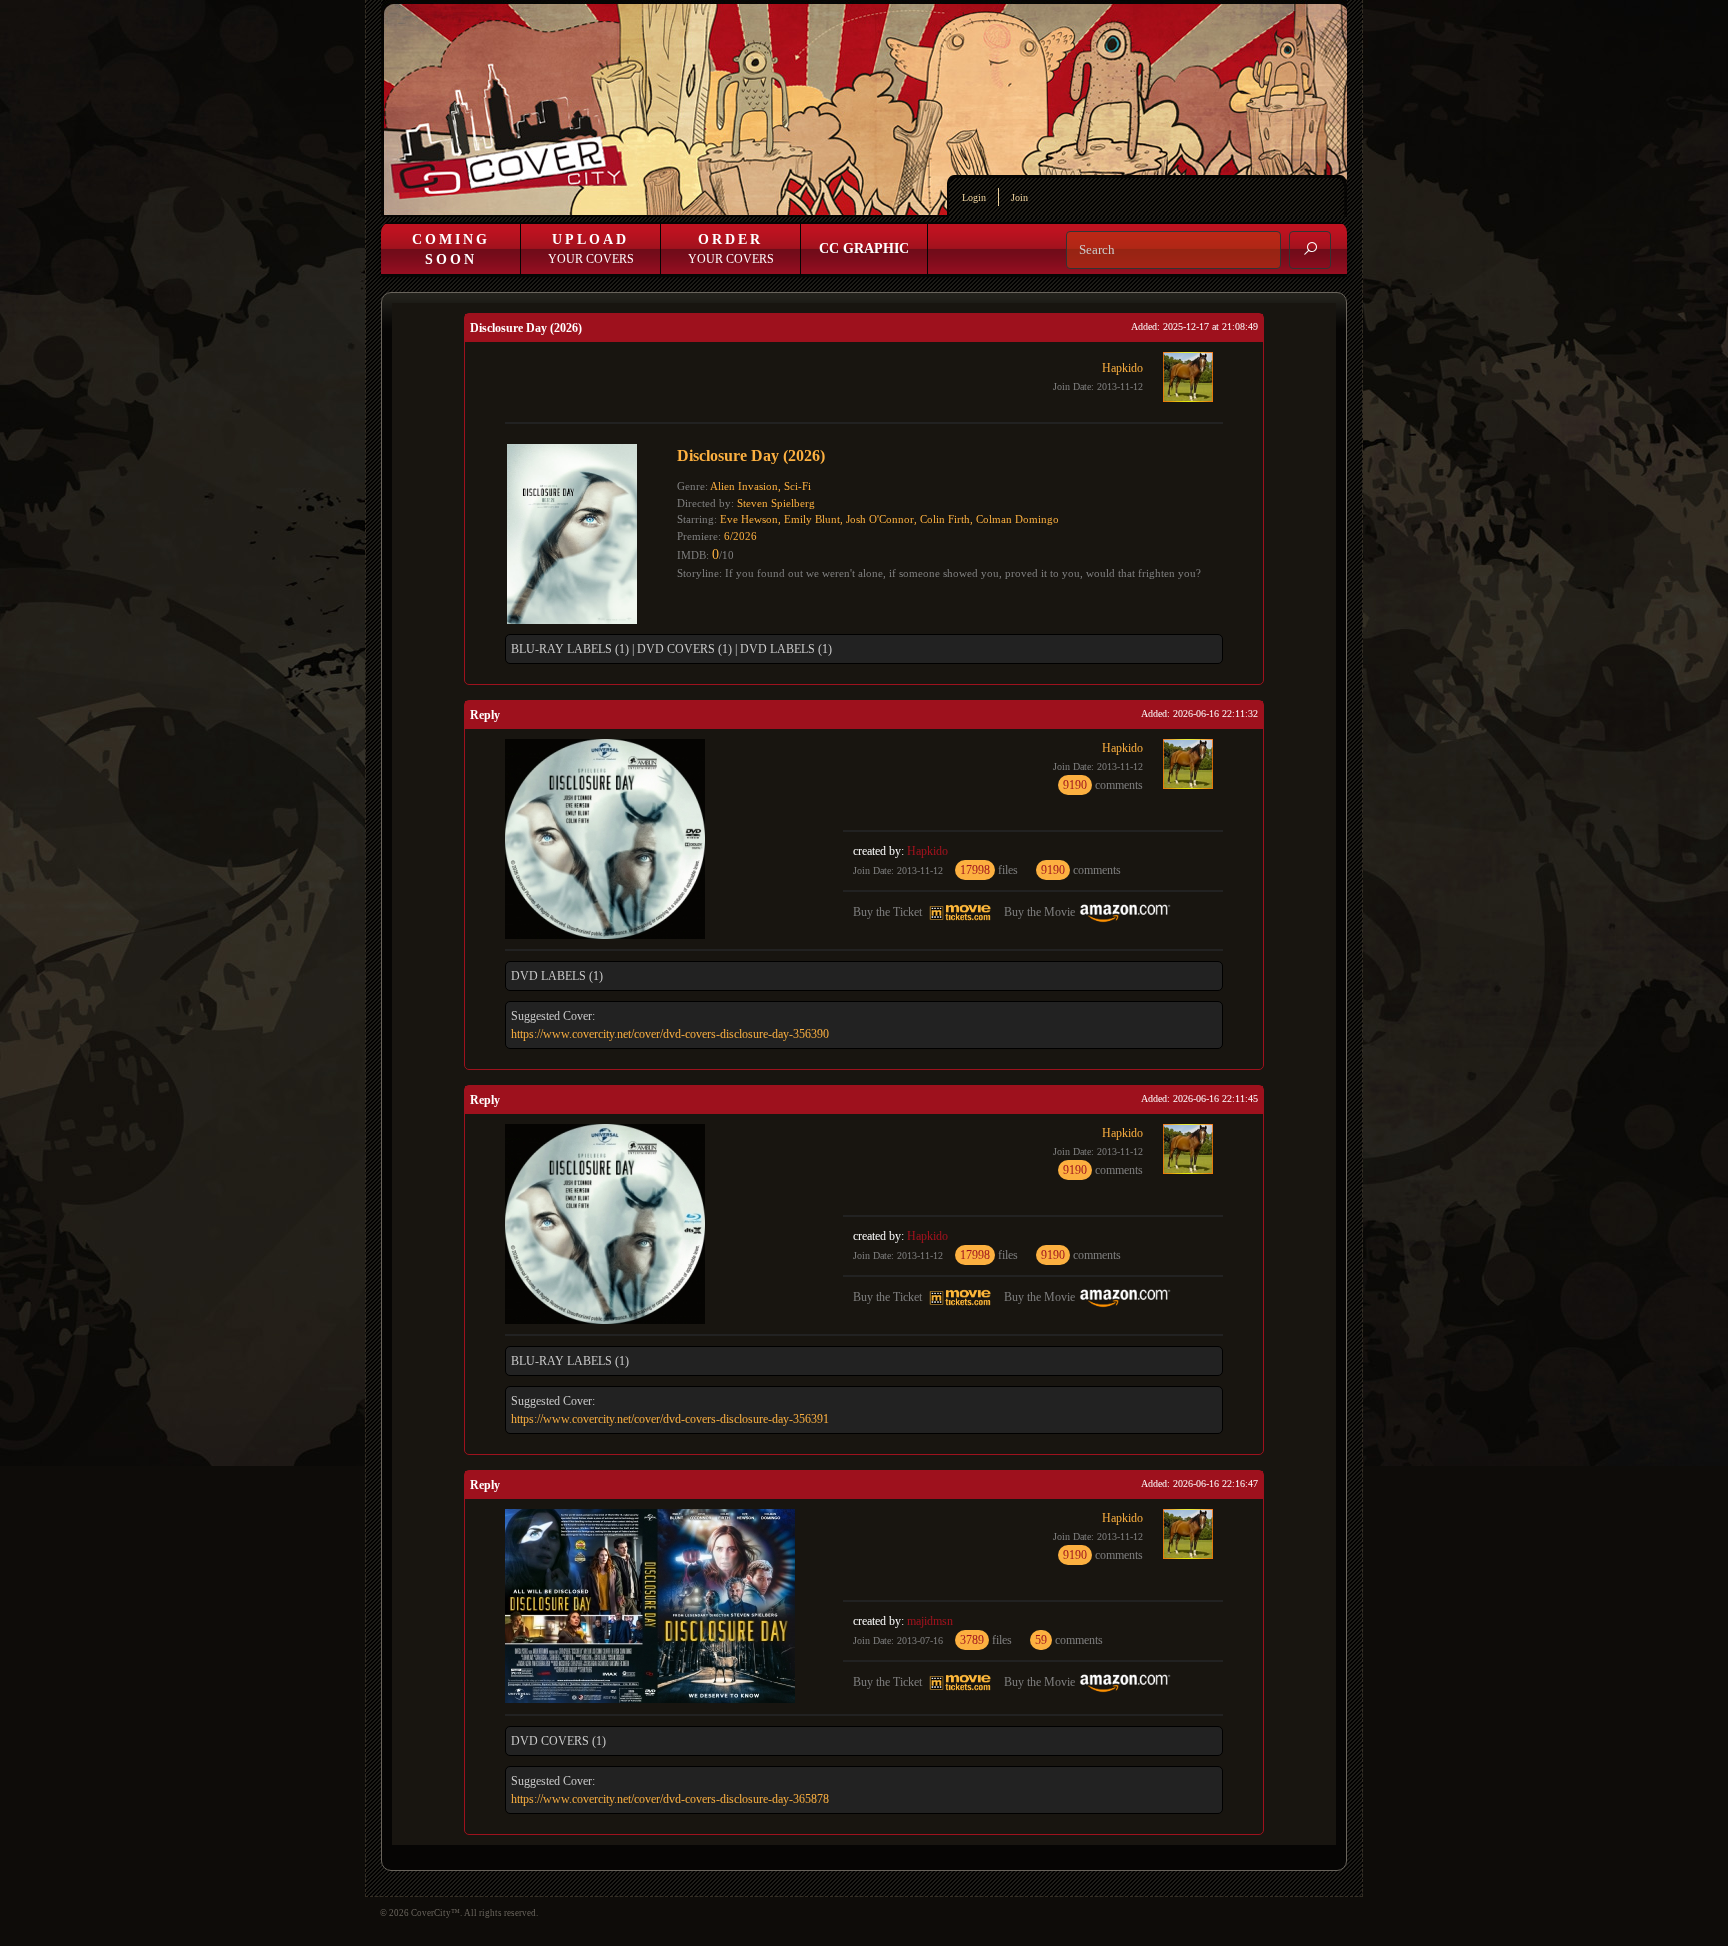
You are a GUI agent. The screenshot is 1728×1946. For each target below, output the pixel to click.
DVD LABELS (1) (786, 649)
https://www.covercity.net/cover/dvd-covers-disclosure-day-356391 (670, 1419)
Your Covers (591, 249)
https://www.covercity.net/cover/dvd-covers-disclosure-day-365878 (670, 1799)
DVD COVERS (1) (684, 649)
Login (974, 197)
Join (1019, 197)
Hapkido (1122, 368)
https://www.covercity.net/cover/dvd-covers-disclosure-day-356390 (670, 1034)
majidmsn (930, 1621)
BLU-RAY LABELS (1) (570, 649)
